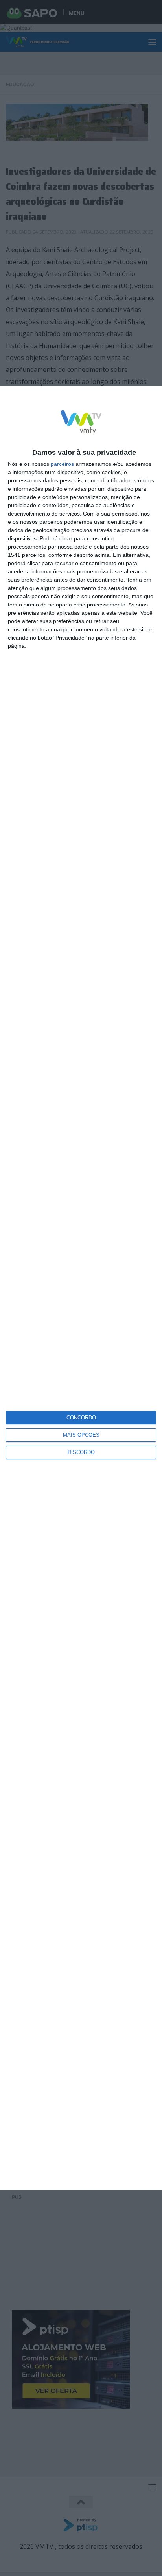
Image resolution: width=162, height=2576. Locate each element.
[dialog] (81, 1288)
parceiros (62, 464)
